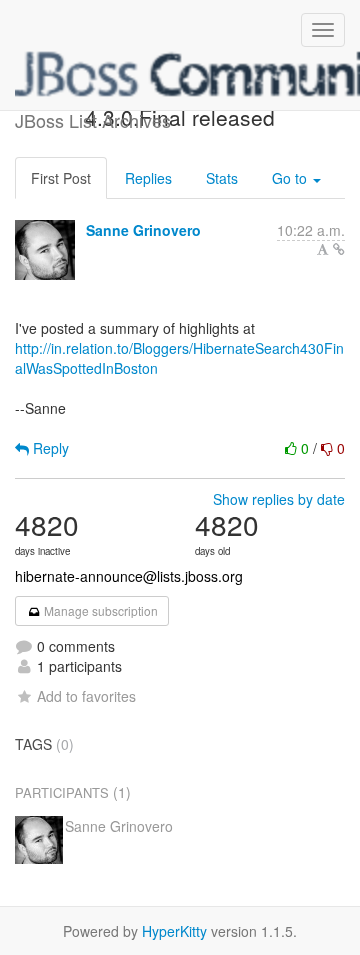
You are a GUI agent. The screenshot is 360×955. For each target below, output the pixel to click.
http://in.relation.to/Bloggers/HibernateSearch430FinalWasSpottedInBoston (179, 358)
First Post (61, 178)
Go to (291, 178)
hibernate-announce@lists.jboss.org (129, 576)
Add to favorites (86, 696)
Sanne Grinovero (143, 230)
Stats (222, 178)
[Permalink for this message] (339, 249)
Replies (148, 178)
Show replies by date (279, 499)
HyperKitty (174, 931)
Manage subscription (99, 610)
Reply (49, 448)
